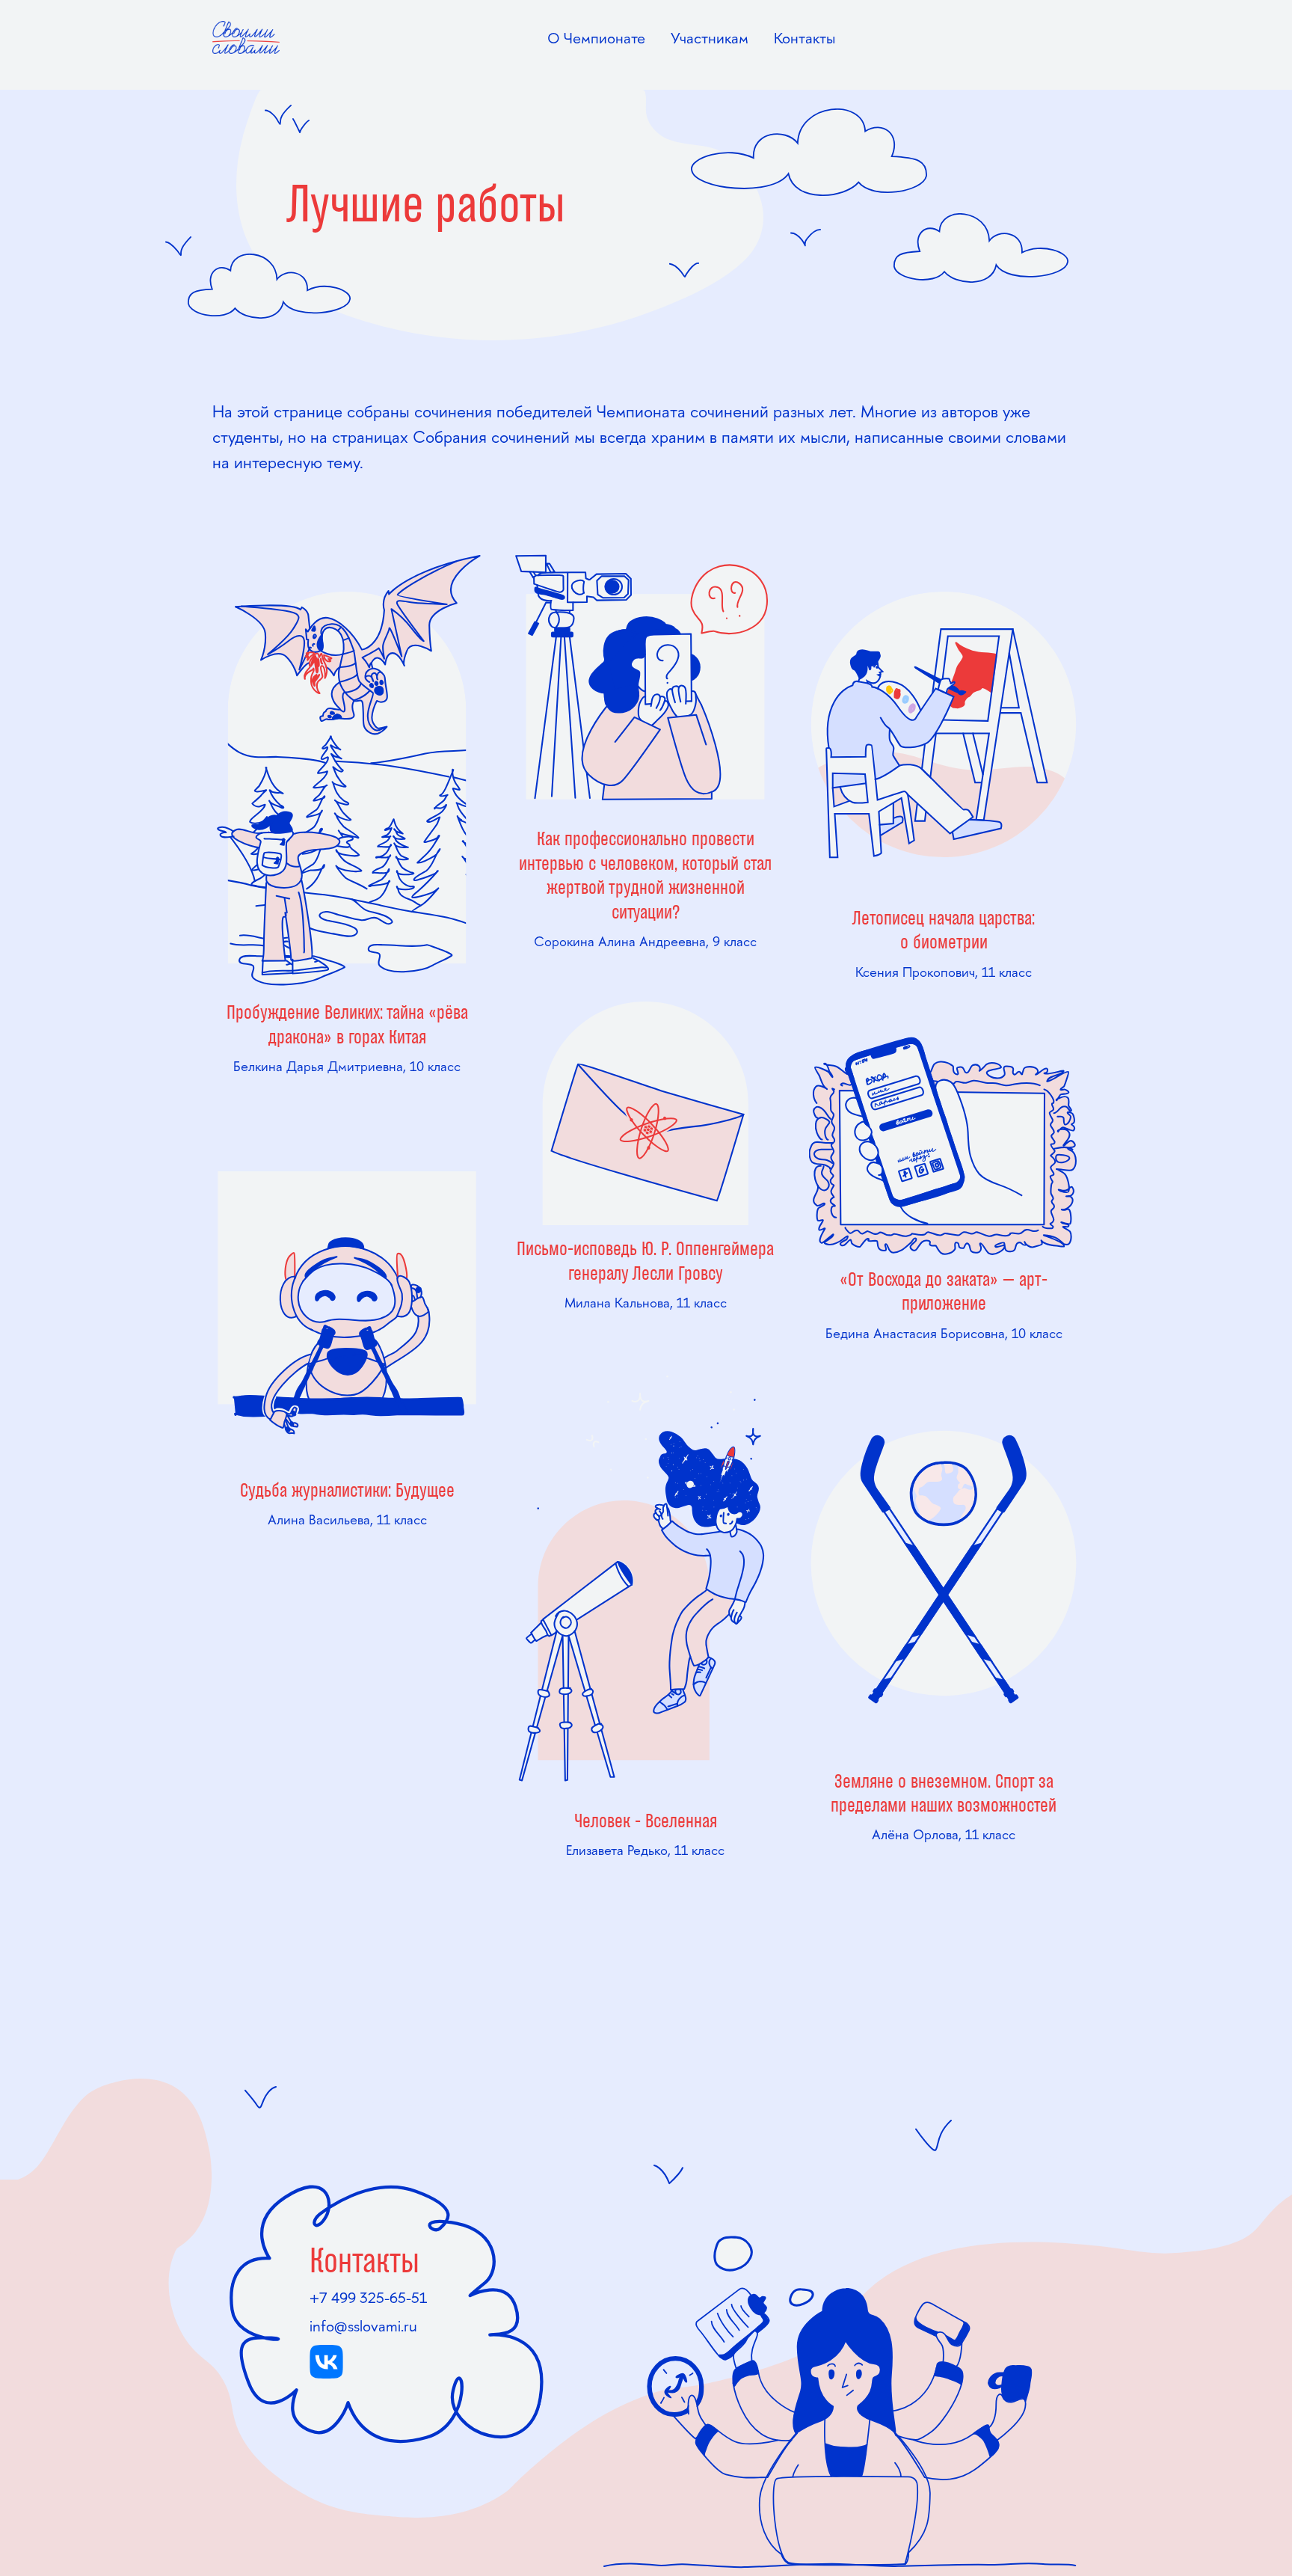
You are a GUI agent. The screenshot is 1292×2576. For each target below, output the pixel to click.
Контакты (805, 38)
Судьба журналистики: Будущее (347, 1491)
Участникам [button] (710, 38)
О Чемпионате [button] (596, 38)
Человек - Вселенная (646, 1822)
